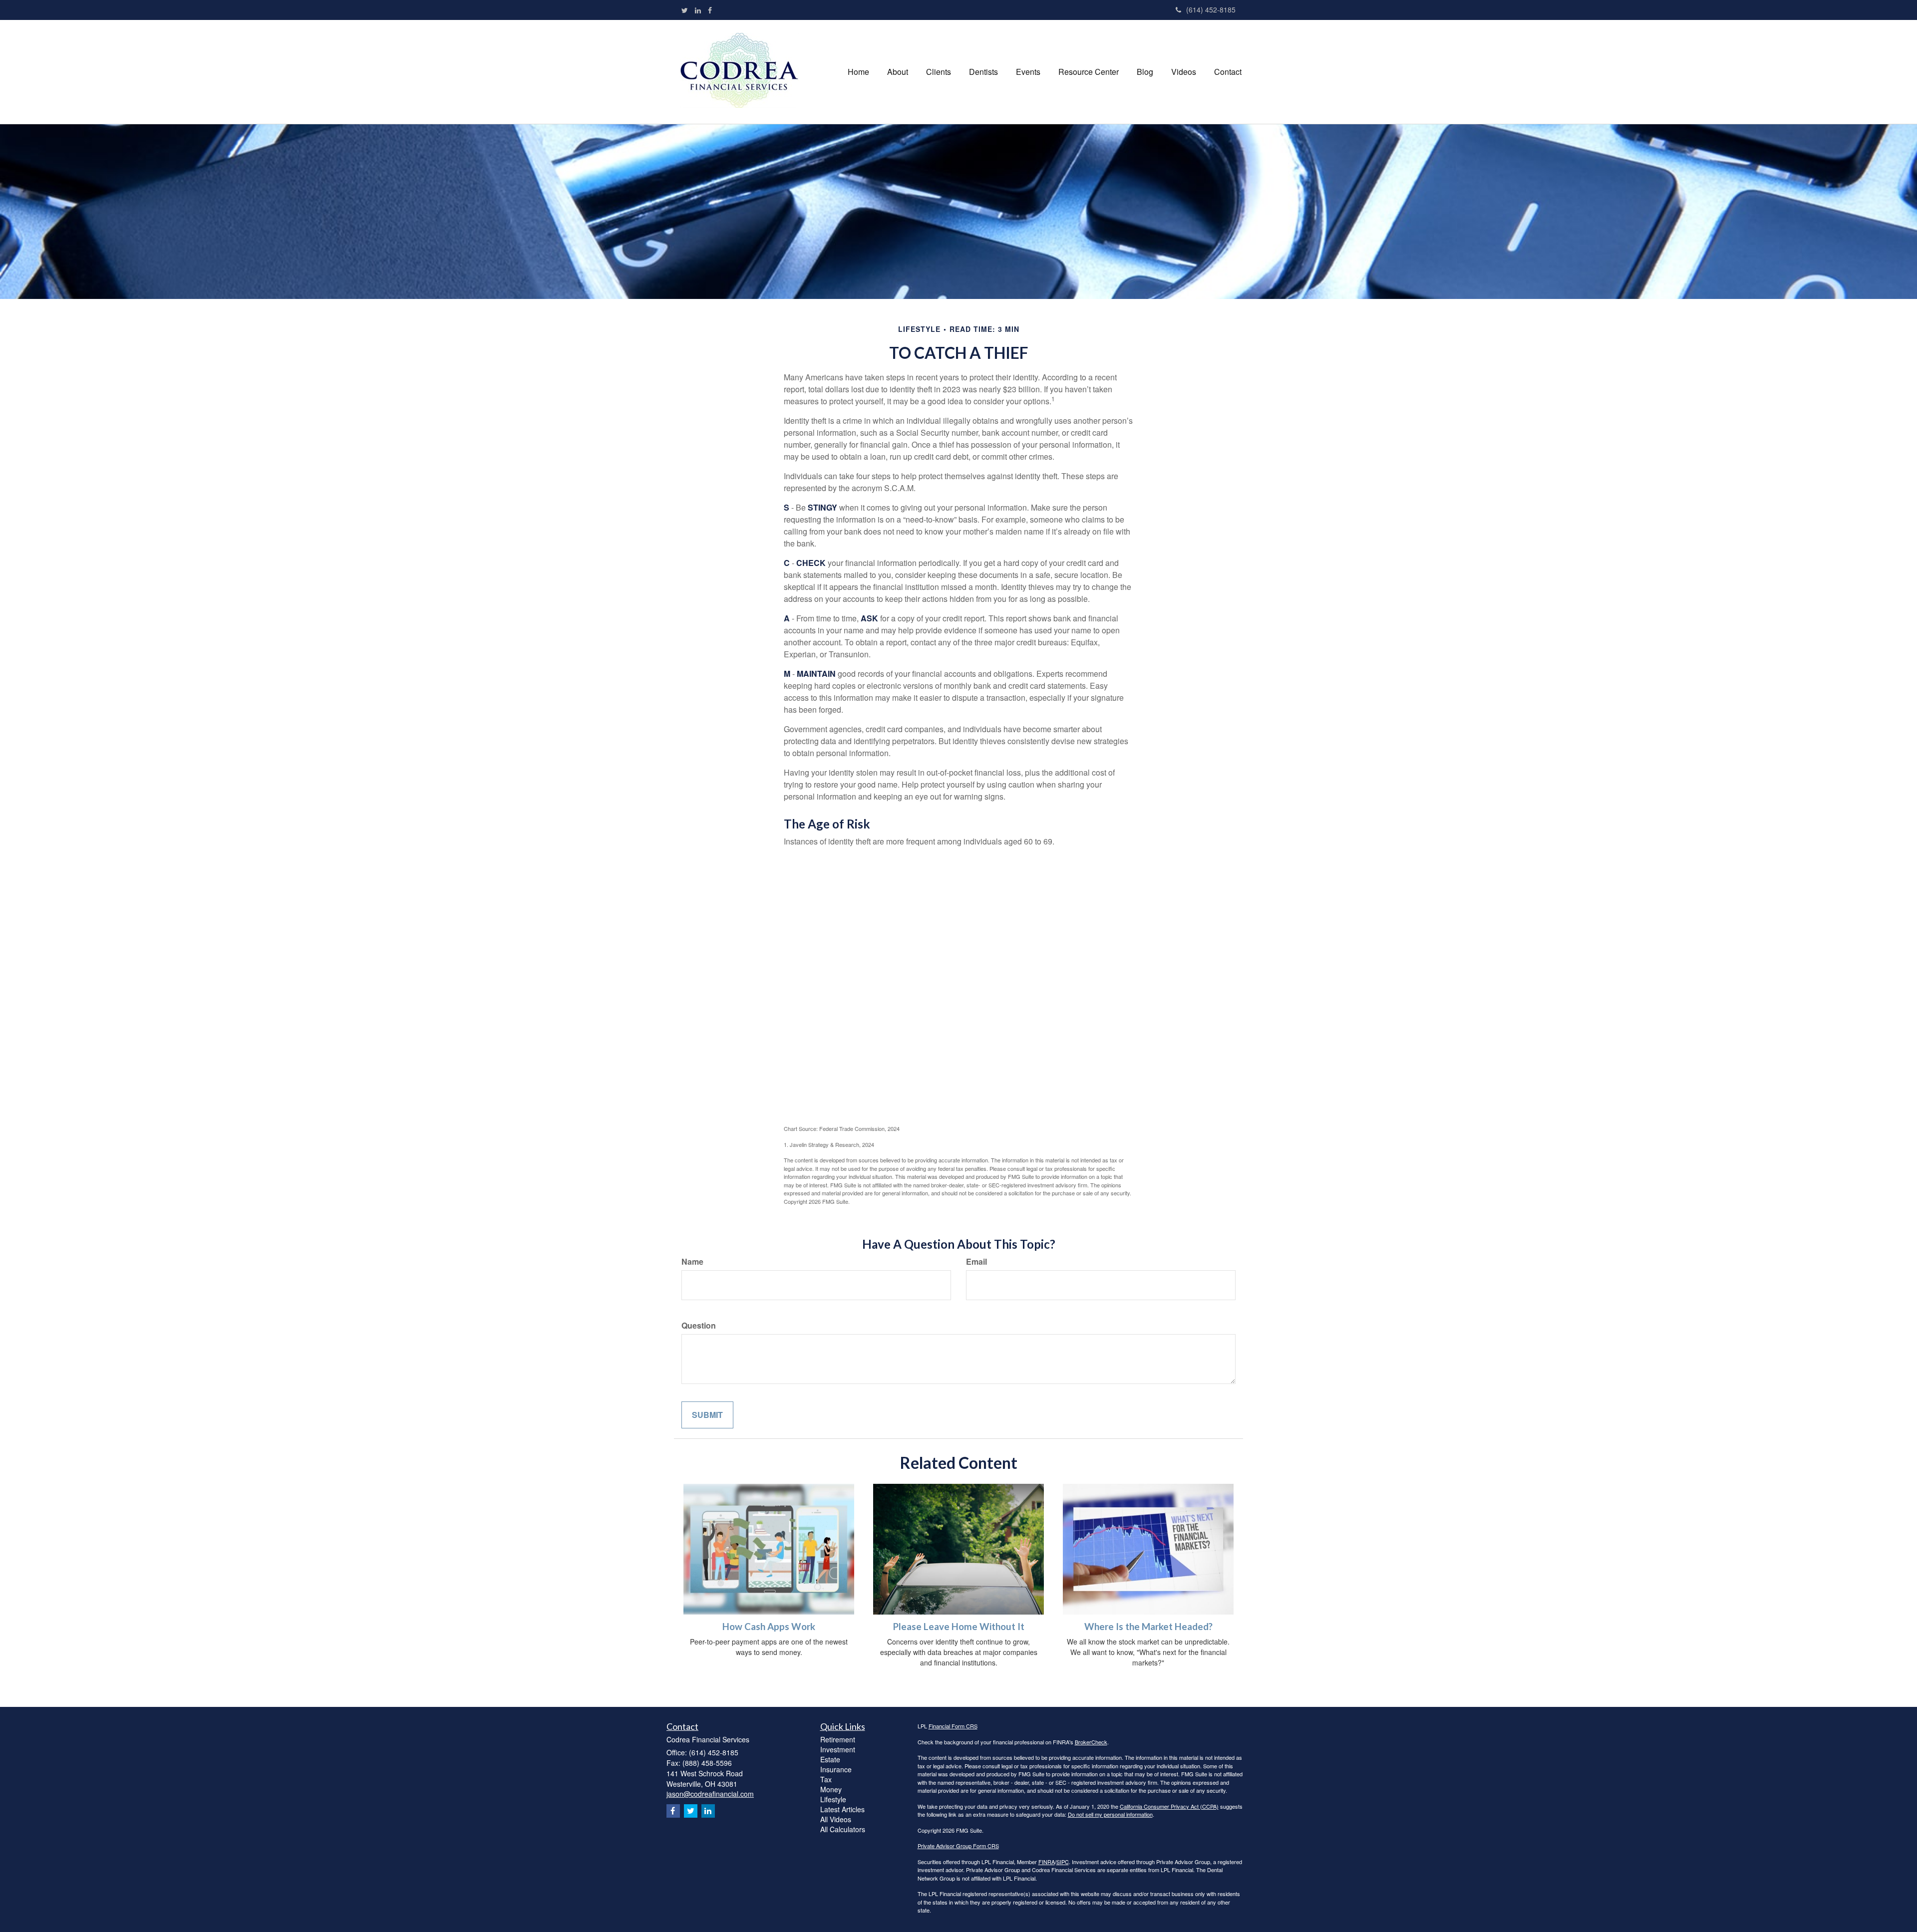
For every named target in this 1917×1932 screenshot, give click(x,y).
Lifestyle (833, 1799)
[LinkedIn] (698, 10)
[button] (898, 72)
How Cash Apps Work (769, 1627)
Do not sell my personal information (1110, 1814)
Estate (830, 1759)
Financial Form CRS (953, 1726)
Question (699, 1326)
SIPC (1063, 1862)
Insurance (836, 1769)
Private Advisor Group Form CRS (958, 1846)
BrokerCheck (1091, 1742)
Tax (826, 1779)
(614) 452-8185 (1211, 9)
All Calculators (843, 1829)
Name (692, 1262)
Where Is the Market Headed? (1148, 1627)
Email (976, 1262)
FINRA (1047, 1862)
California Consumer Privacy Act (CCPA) (1169, 1806)
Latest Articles (842, 1809)
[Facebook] (710, 10)
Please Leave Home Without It (959, 1627)
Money (831, 1789)
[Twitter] (685, 10)
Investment (838, 1749)
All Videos (836, 1819)
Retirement (838, 1739)
